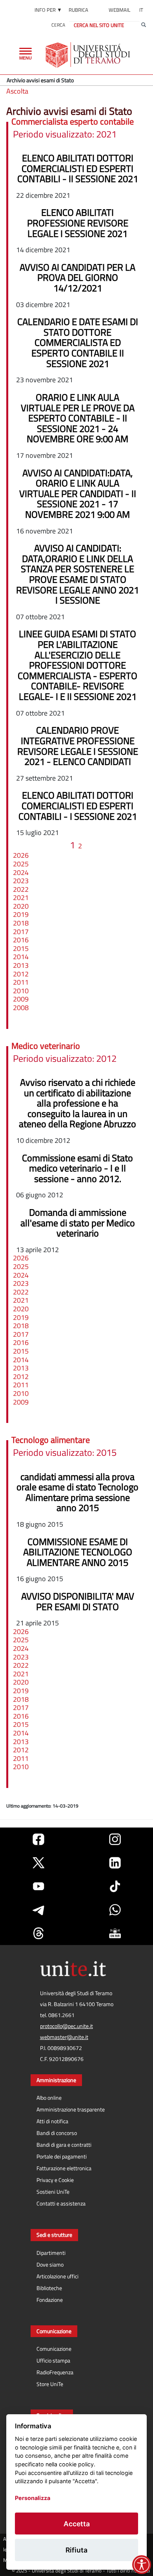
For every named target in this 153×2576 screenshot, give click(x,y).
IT (141, 10)
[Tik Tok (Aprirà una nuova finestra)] (115, 1886)
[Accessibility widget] (142, 2565)
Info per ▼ (48, 10)
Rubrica (78, 10)
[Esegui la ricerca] (144, 25)
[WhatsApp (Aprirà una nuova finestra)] (115, 1910)
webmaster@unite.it (64, 2037)
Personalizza (33, 2498)
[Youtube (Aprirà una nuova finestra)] (38, 1886)
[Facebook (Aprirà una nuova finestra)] (38, 1839)
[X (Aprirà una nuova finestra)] (38, 1863)
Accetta (77, 2524)
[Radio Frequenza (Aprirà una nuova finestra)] (115, 1933)
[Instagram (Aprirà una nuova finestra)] (115, 1839)
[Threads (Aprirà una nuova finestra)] (38, 1933)
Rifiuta (76, 2550)
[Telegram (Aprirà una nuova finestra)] (38, 1910)
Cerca (58, 25)
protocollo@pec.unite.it (66, 2026)
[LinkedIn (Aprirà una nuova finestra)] (115, 1863)
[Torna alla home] (88, 55)
